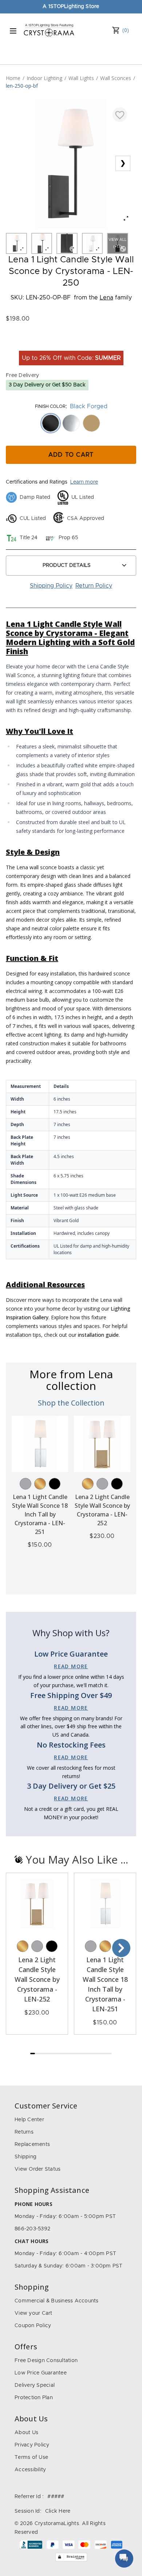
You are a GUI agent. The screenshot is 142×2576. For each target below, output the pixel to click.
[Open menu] (13, 31)
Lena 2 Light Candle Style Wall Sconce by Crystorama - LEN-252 (37, 1979)
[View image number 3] (67, 243)
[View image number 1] (16, 243)
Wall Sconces (116, 78)
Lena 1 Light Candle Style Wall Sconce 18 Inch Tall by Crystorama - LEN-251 (40, 1514)
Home (13, 78)
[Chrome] (25, 1484)
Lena (106, 298)
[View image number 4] (92, 243)
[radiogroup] (71, 423)
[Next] (121, 1948)
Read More (71, 1666)
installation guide (98, 1335)
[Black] (55, 1484)
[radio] (51, 423)
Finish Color (50, 406)
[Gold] (40, 1484)
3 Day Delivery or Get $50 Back (47, 385)
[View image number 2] (42, 243)
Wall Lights (81, 78)
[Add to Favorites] (120, 115)
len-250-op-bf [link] (22, 86)
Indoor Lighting (44, 78)
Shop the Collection (71, 1403)
